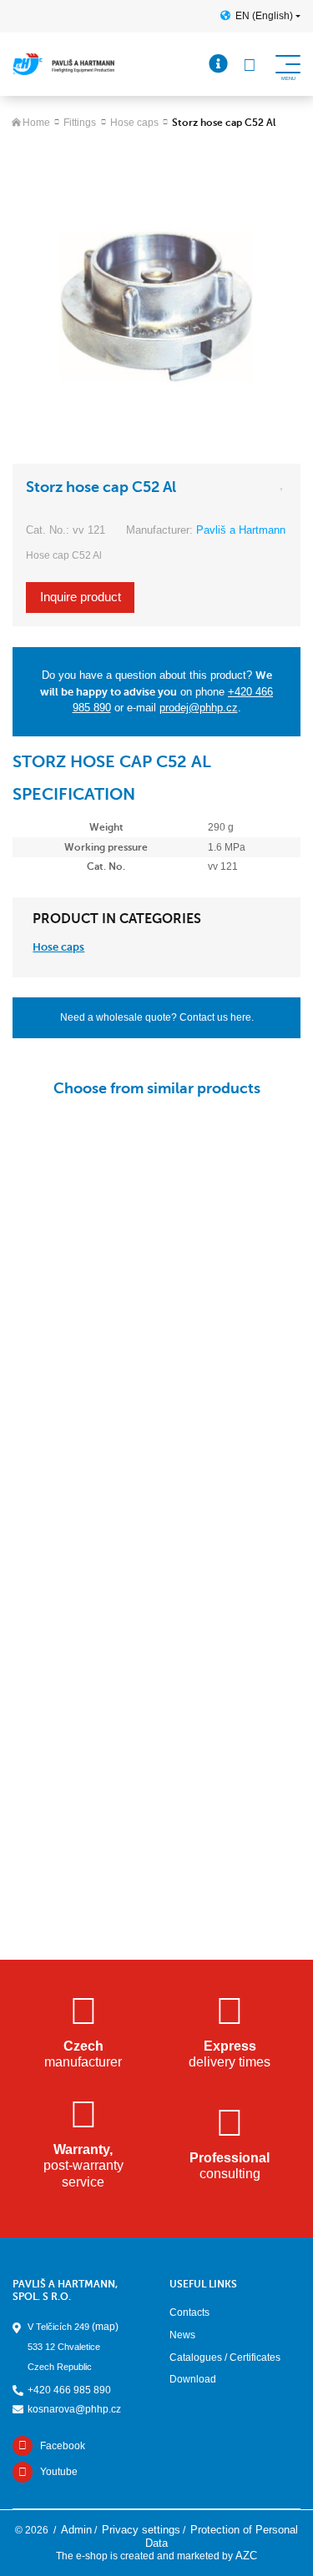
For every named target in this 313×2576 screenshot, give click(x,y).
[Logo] (63, 64)
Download (193, 2379)
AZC (246, 2556)
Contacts (189, 2312)
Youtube (59, 2472)
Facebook (63, 2446)
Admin (76, 2530)
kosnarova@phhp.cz (74, 2409)
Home (36, 123)
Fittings (80, 123)
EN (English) (264, 16)
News (182, 2335)
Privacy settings (141, 2530)
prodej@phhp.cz (199, 708)
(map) (105, 2327)
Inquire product (81, 597)
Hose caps (134, 123)
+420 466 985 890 (69, 2390)
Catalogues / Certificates (225, 2358)
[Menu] (219, 64)
